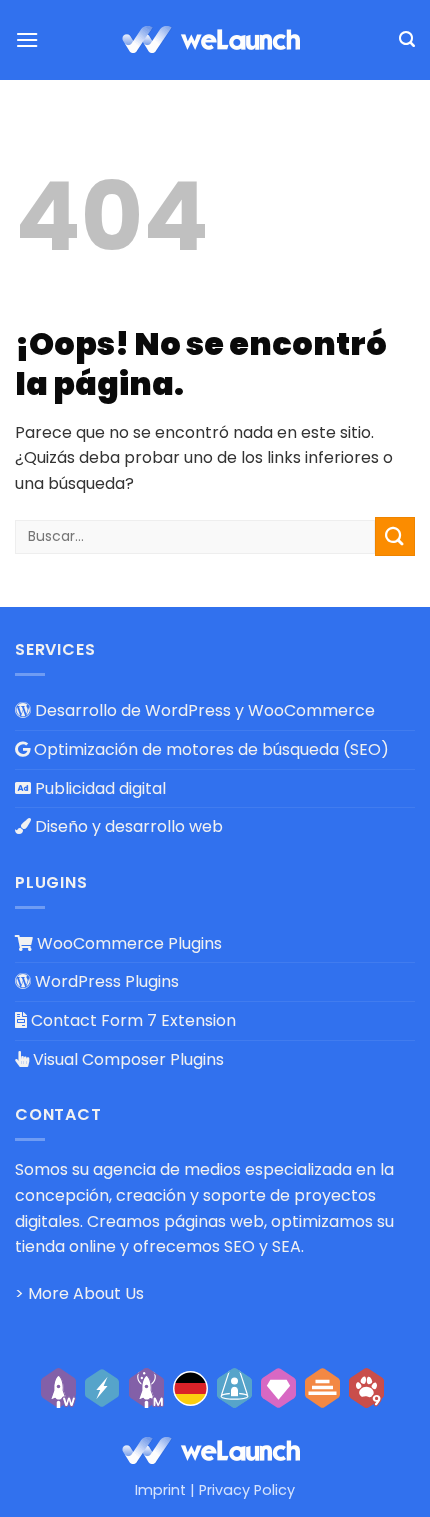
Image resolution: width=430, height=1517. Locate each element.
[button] (27, 39)
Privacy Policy (247, 1490)
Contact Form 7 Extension (131, 1020)
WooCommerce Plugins (127, 943)
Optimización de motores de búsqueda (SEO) (209, 749)
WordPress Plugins (105, 981)
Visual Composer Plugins (126, 1059)
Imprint (160, 1490)
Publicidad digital (98, 788)
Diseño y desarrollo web (127, 826)
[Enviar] (395, 536)
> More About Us (79, 1293)
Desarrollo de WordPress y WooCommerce (203, 710)
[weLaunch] (215, 40)
